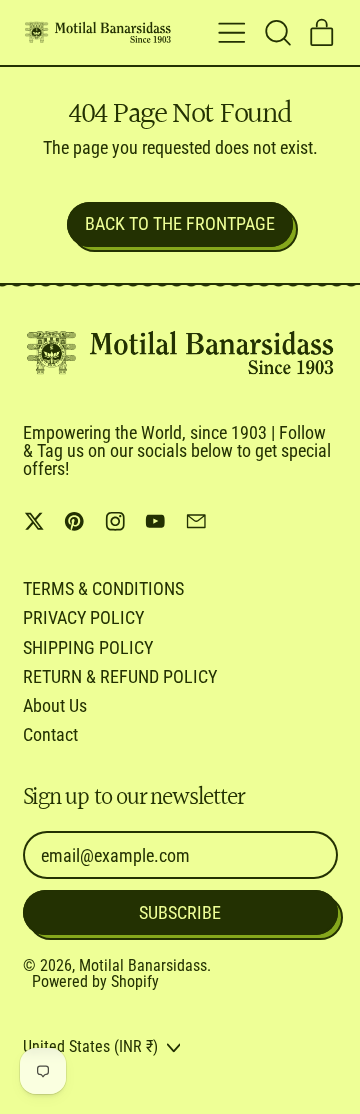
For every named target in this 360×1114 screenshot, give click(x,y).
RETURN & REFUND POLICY (120, 676)
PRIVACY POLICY (83, 617)
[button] (277, 33)
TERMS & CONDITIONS (103, 588)
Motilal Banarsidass (143, 965)
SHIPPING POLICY (88, 647)
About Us (55, 705)
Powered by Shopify (95, 981)
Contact (50, 734)
